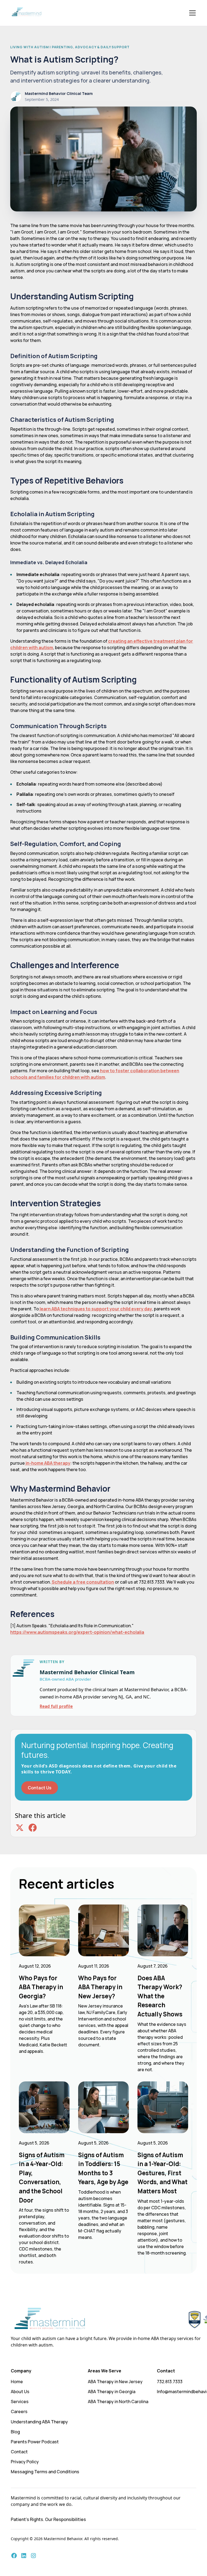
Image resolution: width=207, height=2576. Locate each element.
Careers (19, 2411)
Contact (19, 2452)
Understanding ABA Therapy (39, 2422)
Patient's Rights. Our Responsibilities (48, 2519)
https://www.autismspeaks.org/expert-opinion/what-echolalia (77, 1632)
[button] (191, 13)
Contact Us (40, 1788)
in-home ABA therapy (48, 1463)
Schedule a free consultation (82, 1582)
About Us (20, 2392)
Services (20, 2402)
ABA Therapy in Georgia (112, 2392)
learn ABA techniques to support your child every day (95, 1309)
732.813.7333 (170, 2382)
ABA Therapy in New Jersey (115, 2382)
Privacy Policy (25, 2462)
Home (17, 2382)
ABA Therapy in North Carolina (118, 2402)
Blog (15, 2432)
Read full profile (56, 1706)
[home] (27, 13)
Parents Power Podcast (35, 2442)
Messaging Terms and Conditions (45, 2472)
